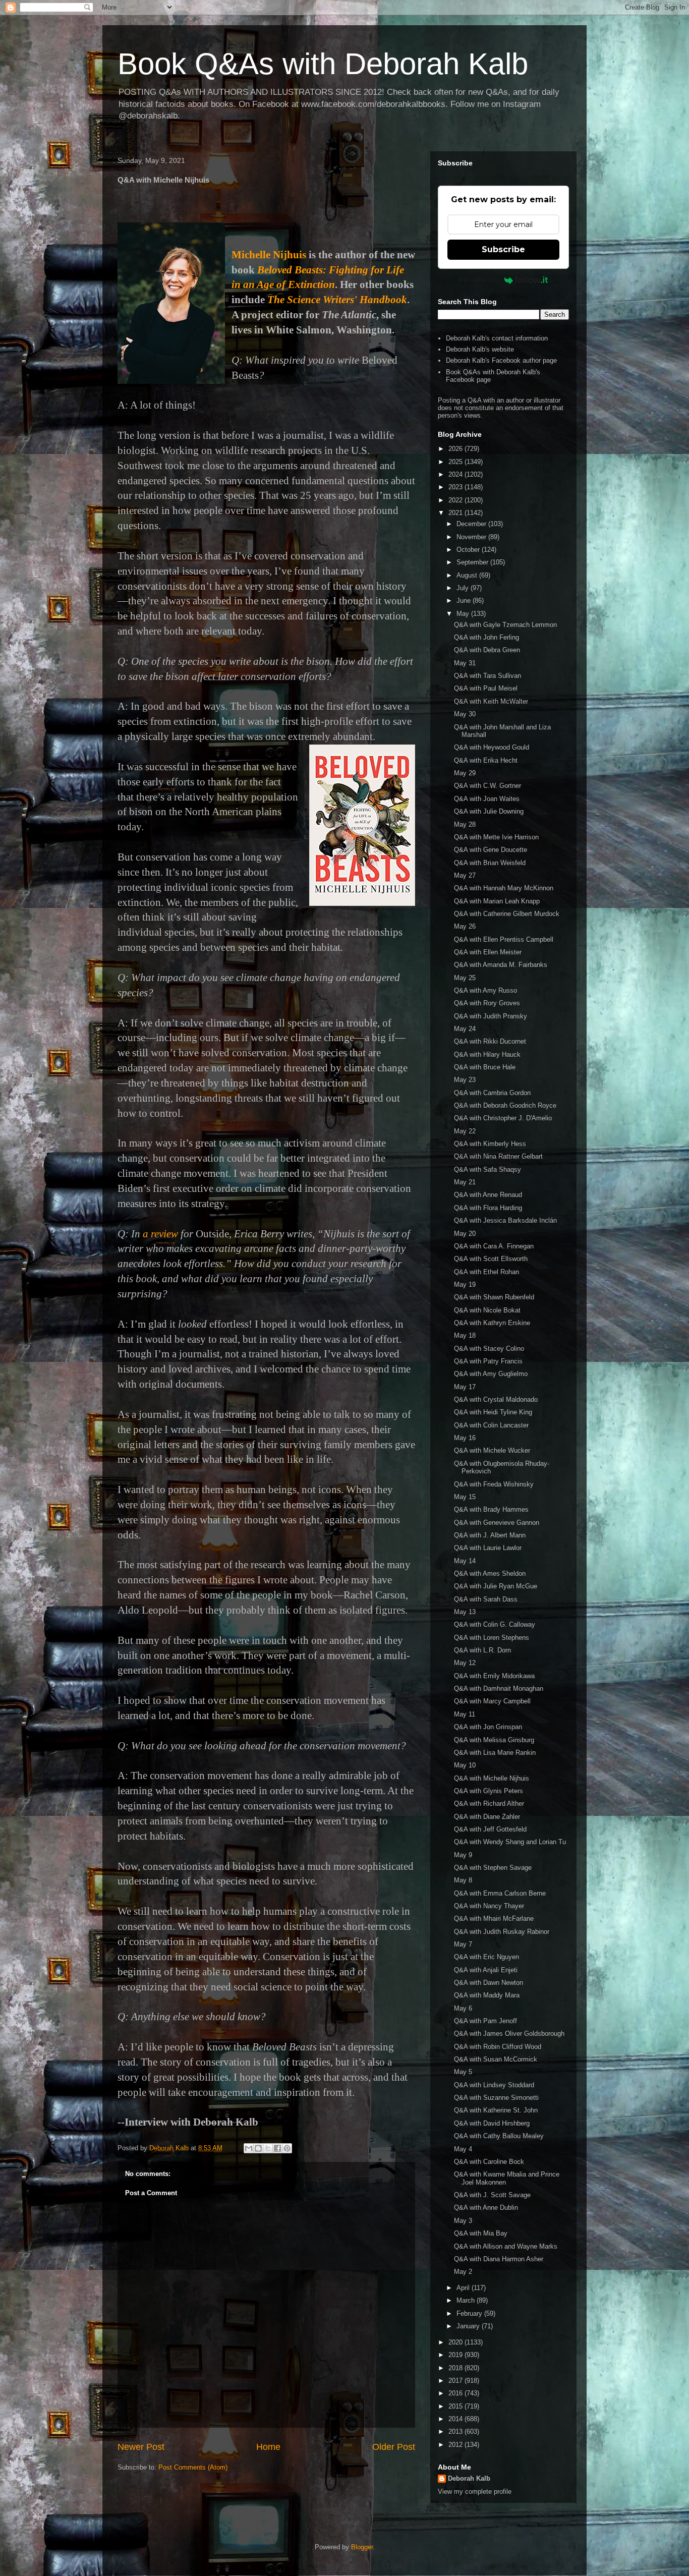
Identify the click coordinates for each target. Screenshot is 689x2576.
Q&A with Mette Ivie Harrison (496, 837)
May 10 (465, 1765)
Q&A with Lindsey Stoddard (494, 2085)
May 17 (465, 1387)
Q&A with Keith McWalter (491, 701)
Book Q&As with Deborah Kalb (323, 64)
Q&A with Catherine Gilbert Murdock (507, 914)
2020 (456, 2342)
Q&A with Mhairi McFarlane (494, 1919)
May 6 (463, 2008)
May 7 (463, 1944)
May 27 (465, 875)
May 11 (465, 1714)
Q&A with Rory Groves (487, 1003)
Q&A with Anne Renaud (488, 1195)
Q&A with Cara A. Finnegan (494, 1246)
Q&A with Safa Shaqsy (487, 1169)
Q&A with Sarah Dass (486, 1599)
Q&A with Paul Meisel (486, 688)
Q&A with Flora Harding (488, 1208)
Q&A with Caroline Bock (489, 2162)
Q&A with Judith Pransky (491, 1016)
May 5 (463, 2072)
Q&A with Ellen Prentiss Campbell (504, 939)
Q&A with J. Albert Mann (490, 1535)
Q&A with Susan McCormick (496, 2059)
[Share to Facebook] (277, 2148)
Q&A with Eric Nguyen (486, 1957)
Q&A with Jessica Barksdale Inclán (505, 1220)
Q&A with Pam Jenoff (485, 2021)
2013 (456, 2431)
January (469, 2326)
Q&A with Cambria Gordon (492, 1093)
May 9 (463, 1855)
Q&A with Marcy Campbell (492, 1701)
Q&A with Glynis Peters (489, 1791)
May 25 (465, 978)
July (464, 588)
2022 (456, 500)
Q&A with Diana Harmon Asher (499, 2259)
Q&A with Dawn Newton (489, 1983)
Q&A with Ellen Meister (488, 952)
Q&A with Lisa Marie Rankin (495, 1753)
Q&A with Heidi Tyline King (493, 1412)
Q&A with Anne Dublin (486, 2208)
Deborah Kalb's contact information (497, 338)
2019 (456, 2355)
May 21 (465, 1182)
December (472, 524)
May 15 (465, 1497)
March (467, 2300)
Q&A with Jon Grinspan (488, 1727)
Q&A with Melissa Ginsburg (494, 1740)
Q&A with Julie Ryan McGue (496, 1586)
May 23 (465, 1080)
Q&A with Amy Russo (485, 990)
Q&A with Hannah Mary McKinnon (504, 888)
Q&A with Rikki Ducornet (490, 1041)
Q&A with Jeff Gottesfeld (490, 1829)
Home (268, 2447)
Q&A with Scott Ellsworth (491, 1259)
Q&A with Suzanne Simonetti (496, 2098)
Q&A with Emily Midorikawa (494, 1676)
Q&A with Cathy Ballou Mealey (499, 2136)
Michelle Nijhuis (269, 255)
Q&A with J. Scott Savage (492, 2195)
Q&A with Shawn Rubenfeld (494, 1297)
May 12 (465, 1663)
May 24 (465, 1029)
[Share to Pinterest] (287, 2148)
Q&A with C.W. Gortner (487, 786)
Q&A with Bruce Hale (485, 1067)
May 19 (465, 1284)
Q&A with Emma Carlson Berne (500, 1893)
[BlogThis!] (258, 2148)
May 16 (465, 1438)
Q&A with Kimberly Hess (490, 1144)
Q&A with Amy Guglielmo (491, 1374)
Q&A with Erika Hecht (486, 760)
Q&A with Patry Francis (488, 1361)
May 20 (465, 1234)
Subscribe (503, 249)
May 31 (465, 663)
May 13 (465, 1612)
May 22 (465, 1131)
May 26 (465, 926)
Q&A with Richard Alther (489, 1804)
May (464, 614)
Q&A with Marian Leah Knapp (497, 901)
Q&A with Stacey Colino (489, 1349)
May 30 (465, 714)
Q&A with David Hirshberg (492, 2123)
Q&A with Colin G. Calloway (495, 1624)
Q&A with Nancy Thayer (489, 1906)
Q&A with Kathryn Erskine (492, 1323)
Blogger (362, 2547)
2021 (456, 513)
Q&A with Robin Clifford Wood (498, 2047)
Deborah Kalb (469, 2478)
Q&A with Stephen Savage (493, 1868)
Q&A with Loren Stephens (492, 1638)
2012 (456, 2445)
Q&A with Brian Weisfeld (490, 863)
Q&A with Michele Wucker (492, 1450)
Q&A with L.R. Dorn (482, 1650)
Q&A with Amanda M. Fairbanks (501, 965)
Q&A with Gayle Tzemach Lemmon (505, 625)
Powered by (479, 280)
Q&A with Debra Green (487, 650)
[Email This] (249, 2148)
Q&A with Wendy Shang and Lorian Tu (510, 1842)
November (472, 537)
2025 (456, 462)
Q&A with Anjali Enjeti (486, 1970)
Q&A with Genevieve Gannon (497, 1523)
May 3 (463, 2221)
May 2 (463, 2272)
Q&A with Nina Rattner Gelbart (498, 1156)
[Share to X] (268, 2148)
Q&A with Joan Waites (487, 799)
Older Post (394, 2447)
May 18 (465, 1335)
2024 (456, 474)
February (470, 2313)
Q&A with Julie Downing (489, 811)
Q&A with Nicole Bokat (487, 1310)
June (465, 600)
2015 (456, 2406)
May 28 (465, 824)
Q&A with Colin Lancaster (491, 1425)
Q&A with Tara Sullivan (487, 676)
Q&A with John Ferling (486, 637)
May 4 (463, 2149)
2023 (456, 487)
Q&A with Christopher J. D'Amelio (503, 1118)
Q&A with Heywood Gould (492, 747)
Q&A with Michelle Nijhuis (492, 1778)
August (468, 575)
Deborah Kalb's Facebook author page (501, 360)
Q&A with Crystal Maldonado (496, 1399)
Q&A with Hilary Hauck (487, 1054)
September (473, 562)
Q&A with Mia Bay (481, 2233)
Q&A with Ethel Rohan (486, 1272)
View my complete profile (475, 2492)
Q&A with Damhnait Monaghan (499, 1688)
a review (160, 1234)
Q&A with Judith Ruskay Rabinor (502, 1932)
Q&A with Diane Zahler (487, 1817)
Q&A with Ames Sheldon (490, 1573)
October (469, 550)
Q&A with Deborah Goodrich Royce (505, 1105)
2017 (456, 2381)
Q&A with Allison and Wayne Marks (506, 2246)
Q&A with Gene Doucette (491, 850)
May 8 (463, 1880)
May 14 (465, 1561)
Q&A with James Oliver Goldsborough (509, 2034)
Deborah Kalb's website (480, 349)
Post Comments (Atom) (193, 2467)
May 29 (465, 773)
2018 (456, 2368)
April (464, 2288)
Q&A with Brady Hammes (491, 1509)
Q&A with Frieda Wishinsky (494, 1484)
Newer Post (141, 2447)
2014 (456, 2419)
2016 (456, 2393)
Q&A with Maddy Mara (487, 1995)
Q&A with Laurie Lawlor (488, 1548)
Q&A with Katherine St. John (496, 2110)
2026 (456, 449)
